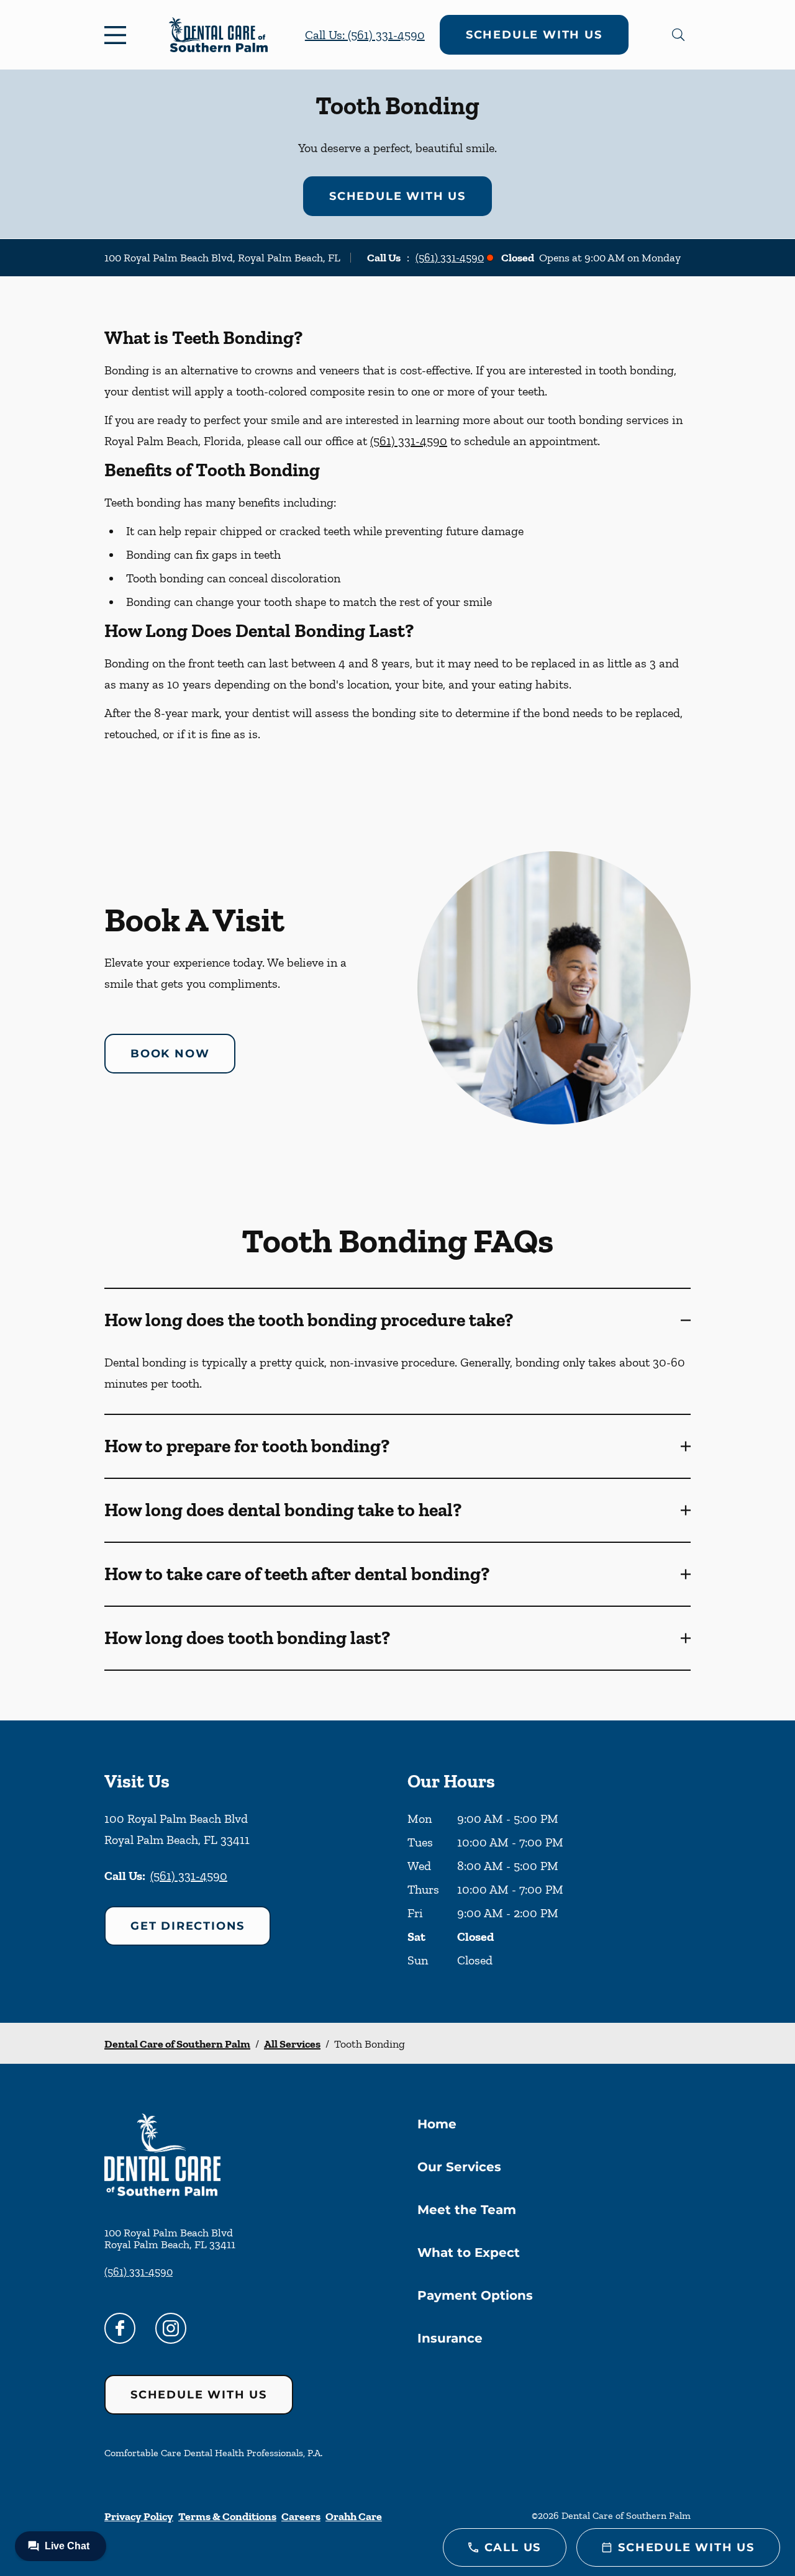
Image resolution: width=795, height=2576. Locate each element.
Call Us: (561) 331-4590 (365, 35)
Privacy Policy (139, 2516)
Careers (301, 2516)
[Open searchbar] (678, 35)
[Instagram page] (171, 2328)
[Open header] (118, 35)
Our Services (459, 2167)
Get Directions (188, 1926)
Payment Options (475, 2295)
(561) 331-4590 (450, 258)
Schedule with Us (534, 35)
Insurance (450, 2338)
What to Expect (469, 2253)
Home (437, 2124)
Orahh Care (354, 2516)
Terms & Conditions (227, 2516)
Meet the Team (467, 2210)
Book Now (170, 1054)
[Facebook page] (120, 2328)
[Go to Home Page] (218, 35)
